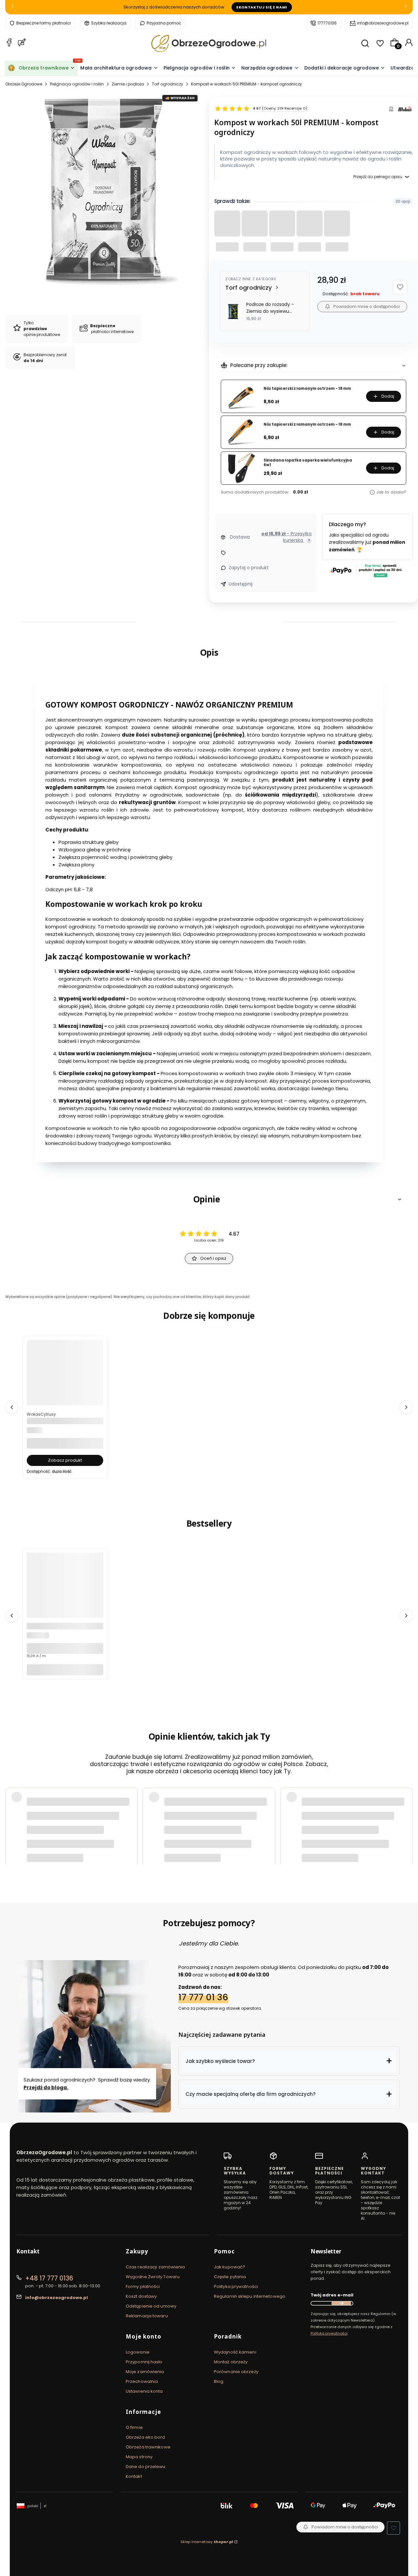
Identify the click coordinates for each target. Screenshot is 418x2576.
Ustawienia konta (144, 2391)
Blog (219, 2381)
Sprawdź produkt (376, 1843)
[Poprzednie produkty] (12, 1407)
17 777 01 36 (203, 1997)
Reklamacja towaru (147, 2316)
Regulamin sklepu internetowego (250, 2296)
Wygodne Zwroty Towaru (153, 2277)
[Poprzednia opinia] (12, 1822)
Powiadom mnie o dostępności (367, 306)
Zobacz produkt (65, 1460)
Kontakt (134, 2476)
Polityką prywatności (329, 2333)
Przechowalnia (142, 2381)
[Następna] (406, 7)
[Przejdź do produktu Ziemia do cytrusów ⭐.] (65, 1391)
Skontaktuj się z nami (262, 7)
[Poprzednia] (12, 7)
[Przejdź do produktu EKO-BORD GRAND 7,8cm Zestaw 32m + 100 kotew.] (65, 1604)
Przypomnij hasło (144, 2362)
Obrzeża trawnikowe (148, 2447)
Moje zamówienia (145, 2372)
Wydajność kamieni (235, 2352)
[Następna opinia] (406, 1822)
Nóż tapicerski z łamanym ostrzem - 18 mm (307, 389)
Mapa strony (139, 2457)
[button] (400, 287)
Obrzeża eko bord (145, 2437)
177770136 (327, 23)
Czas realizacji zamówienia (155, 2267)
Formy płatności (143, 2286)
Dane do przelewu (146, 2467)
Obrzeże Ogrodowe (24, 84)
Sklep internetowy (207, 2542)
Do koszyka (65, 1670)
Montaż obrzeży (231, 2362)
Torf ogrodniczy (168, 84)
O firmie (134, 2427)
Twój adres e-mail (332, 2295)
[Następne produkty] (406, 1407)
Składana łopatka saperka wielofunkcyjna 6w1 (308, 463)
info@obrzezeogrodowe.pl (383, 23)
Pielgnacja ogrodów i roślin (77, 84)
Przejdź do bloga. (46, 2088)
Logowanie (138, 2352)
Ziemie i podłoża (128, 84)
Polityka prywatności (236, 2286)
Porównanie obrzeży (236, 2372)
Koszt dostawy (141, 2296)
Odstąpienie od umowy (151, 2306)
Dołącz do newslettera (341, 2303)
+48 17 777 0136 (49, 2278)
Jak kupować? (230, 2267)
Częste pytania (230, 2277)
